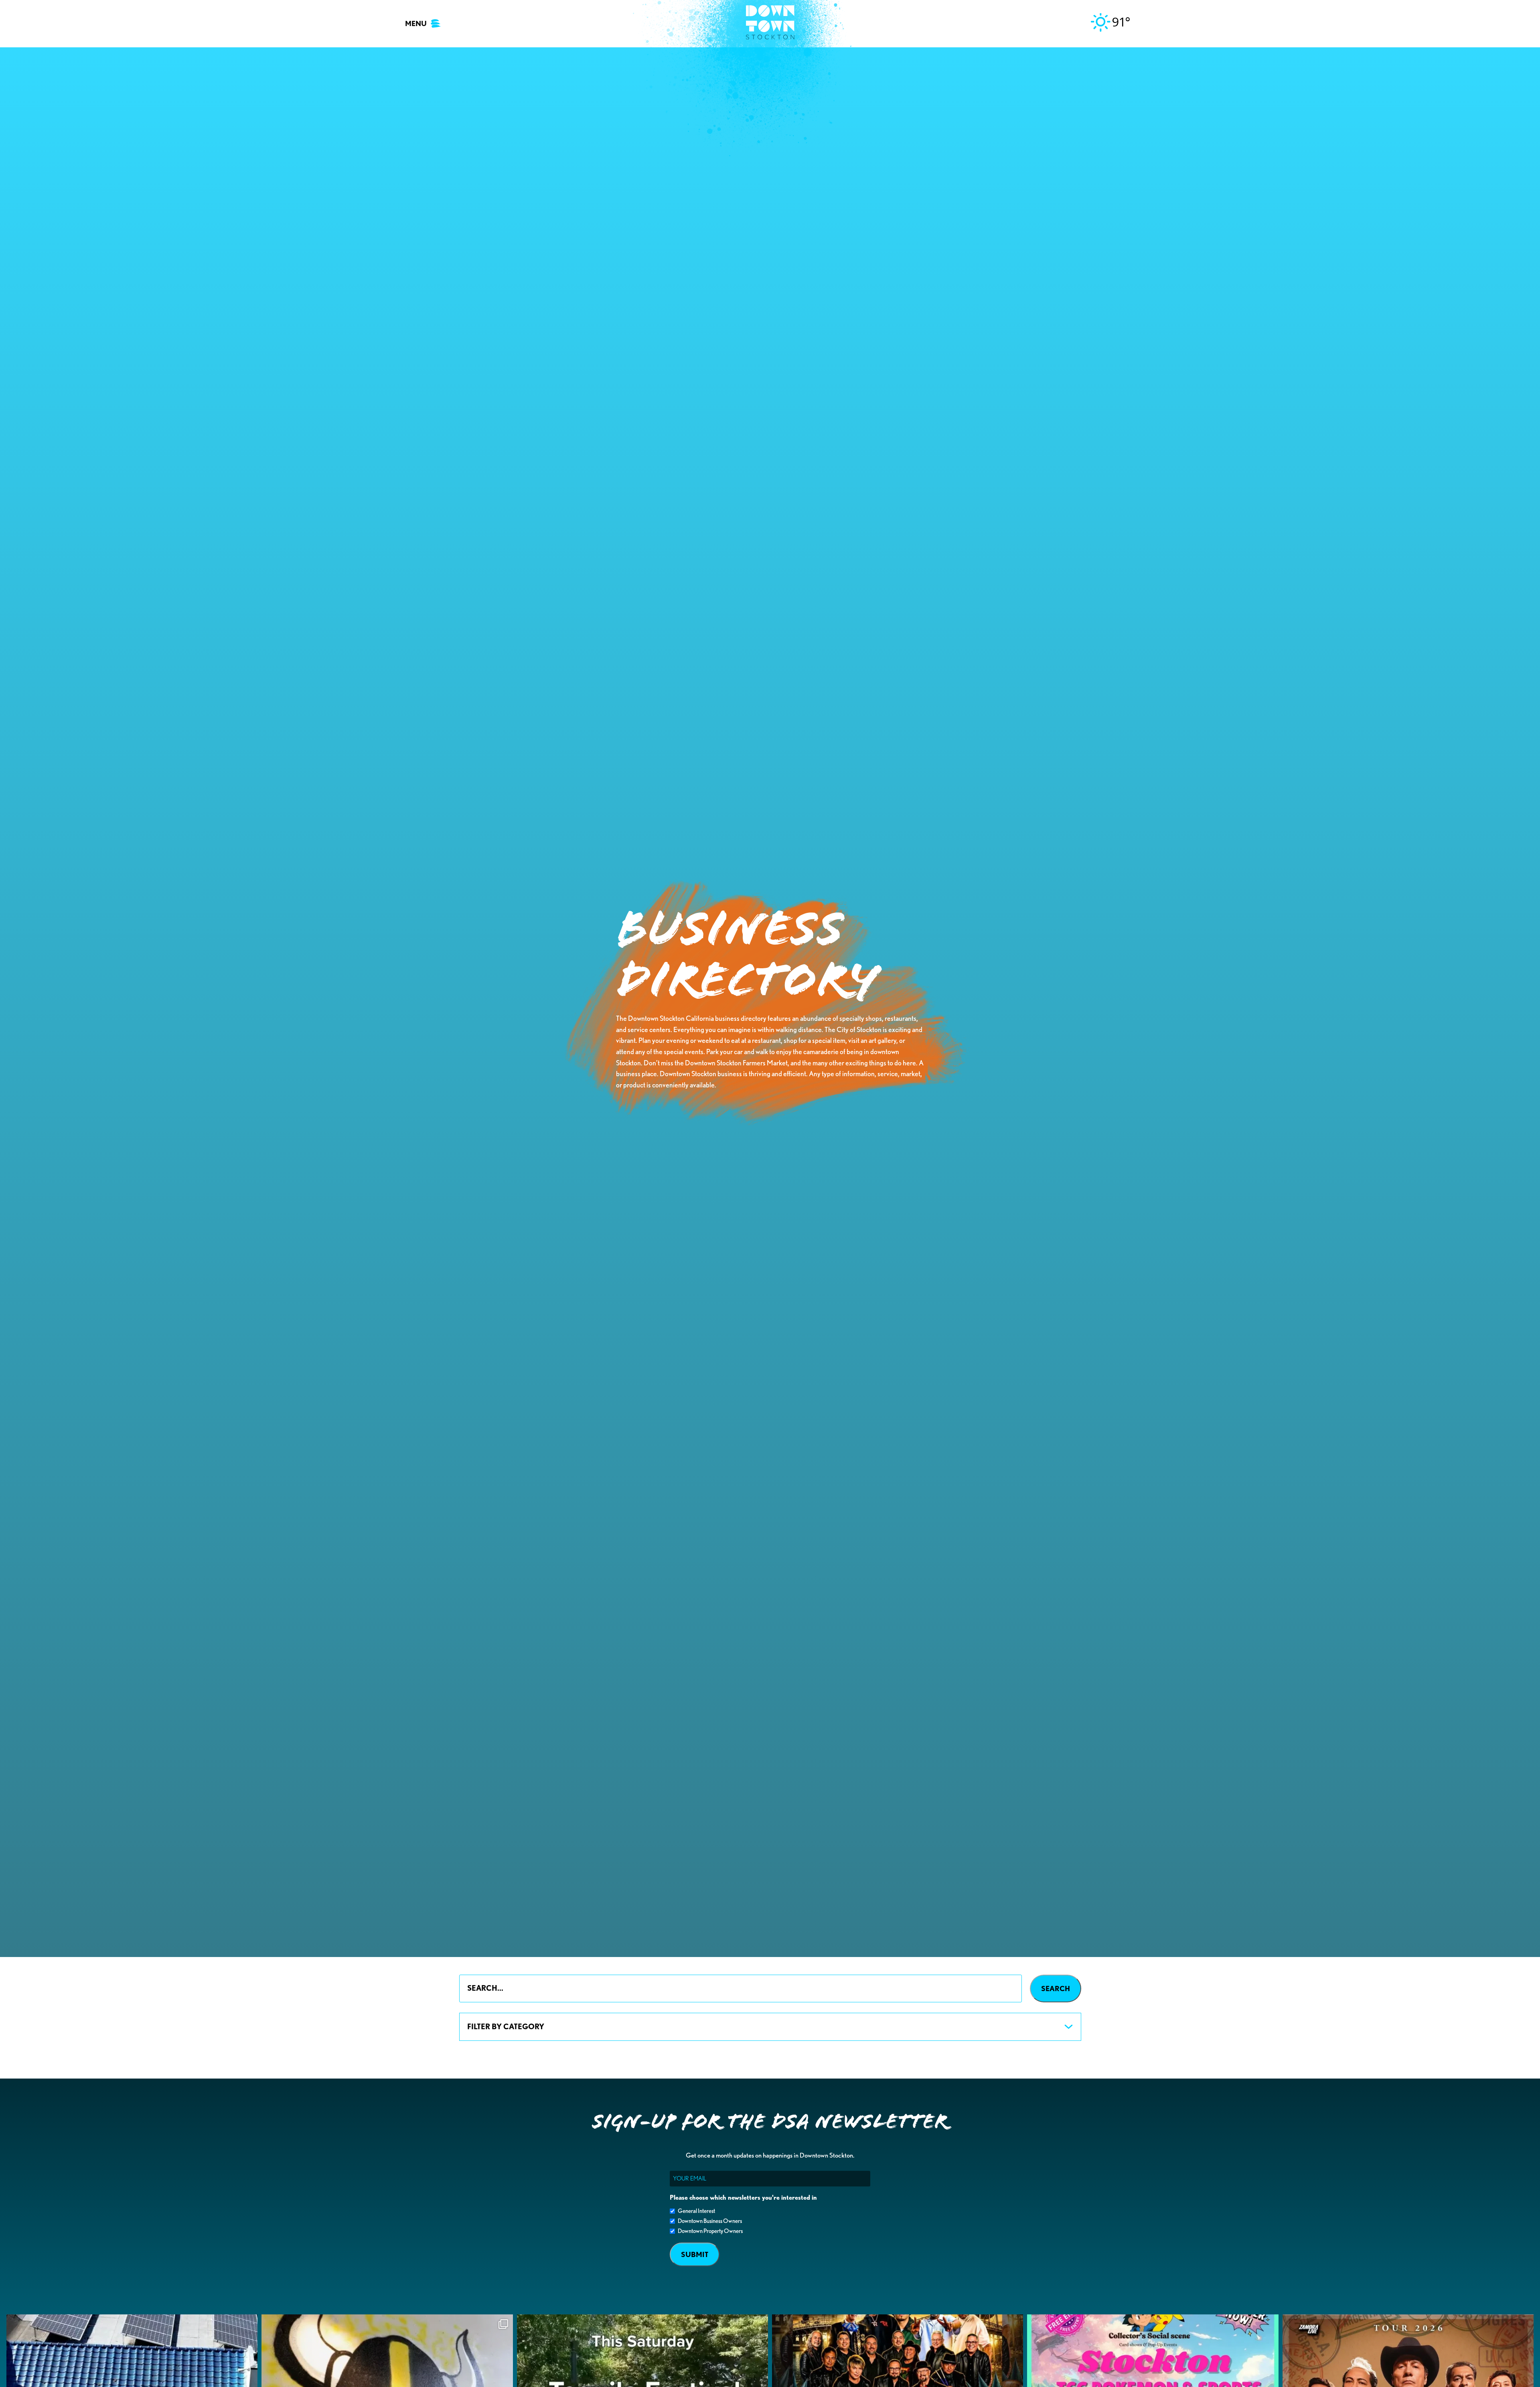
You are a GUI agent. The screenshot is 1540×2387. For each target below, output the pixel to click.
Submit (695, 2254)
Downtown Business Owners (710, 2221)
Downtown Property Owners (710, 2231)
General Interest (696, 2211)
